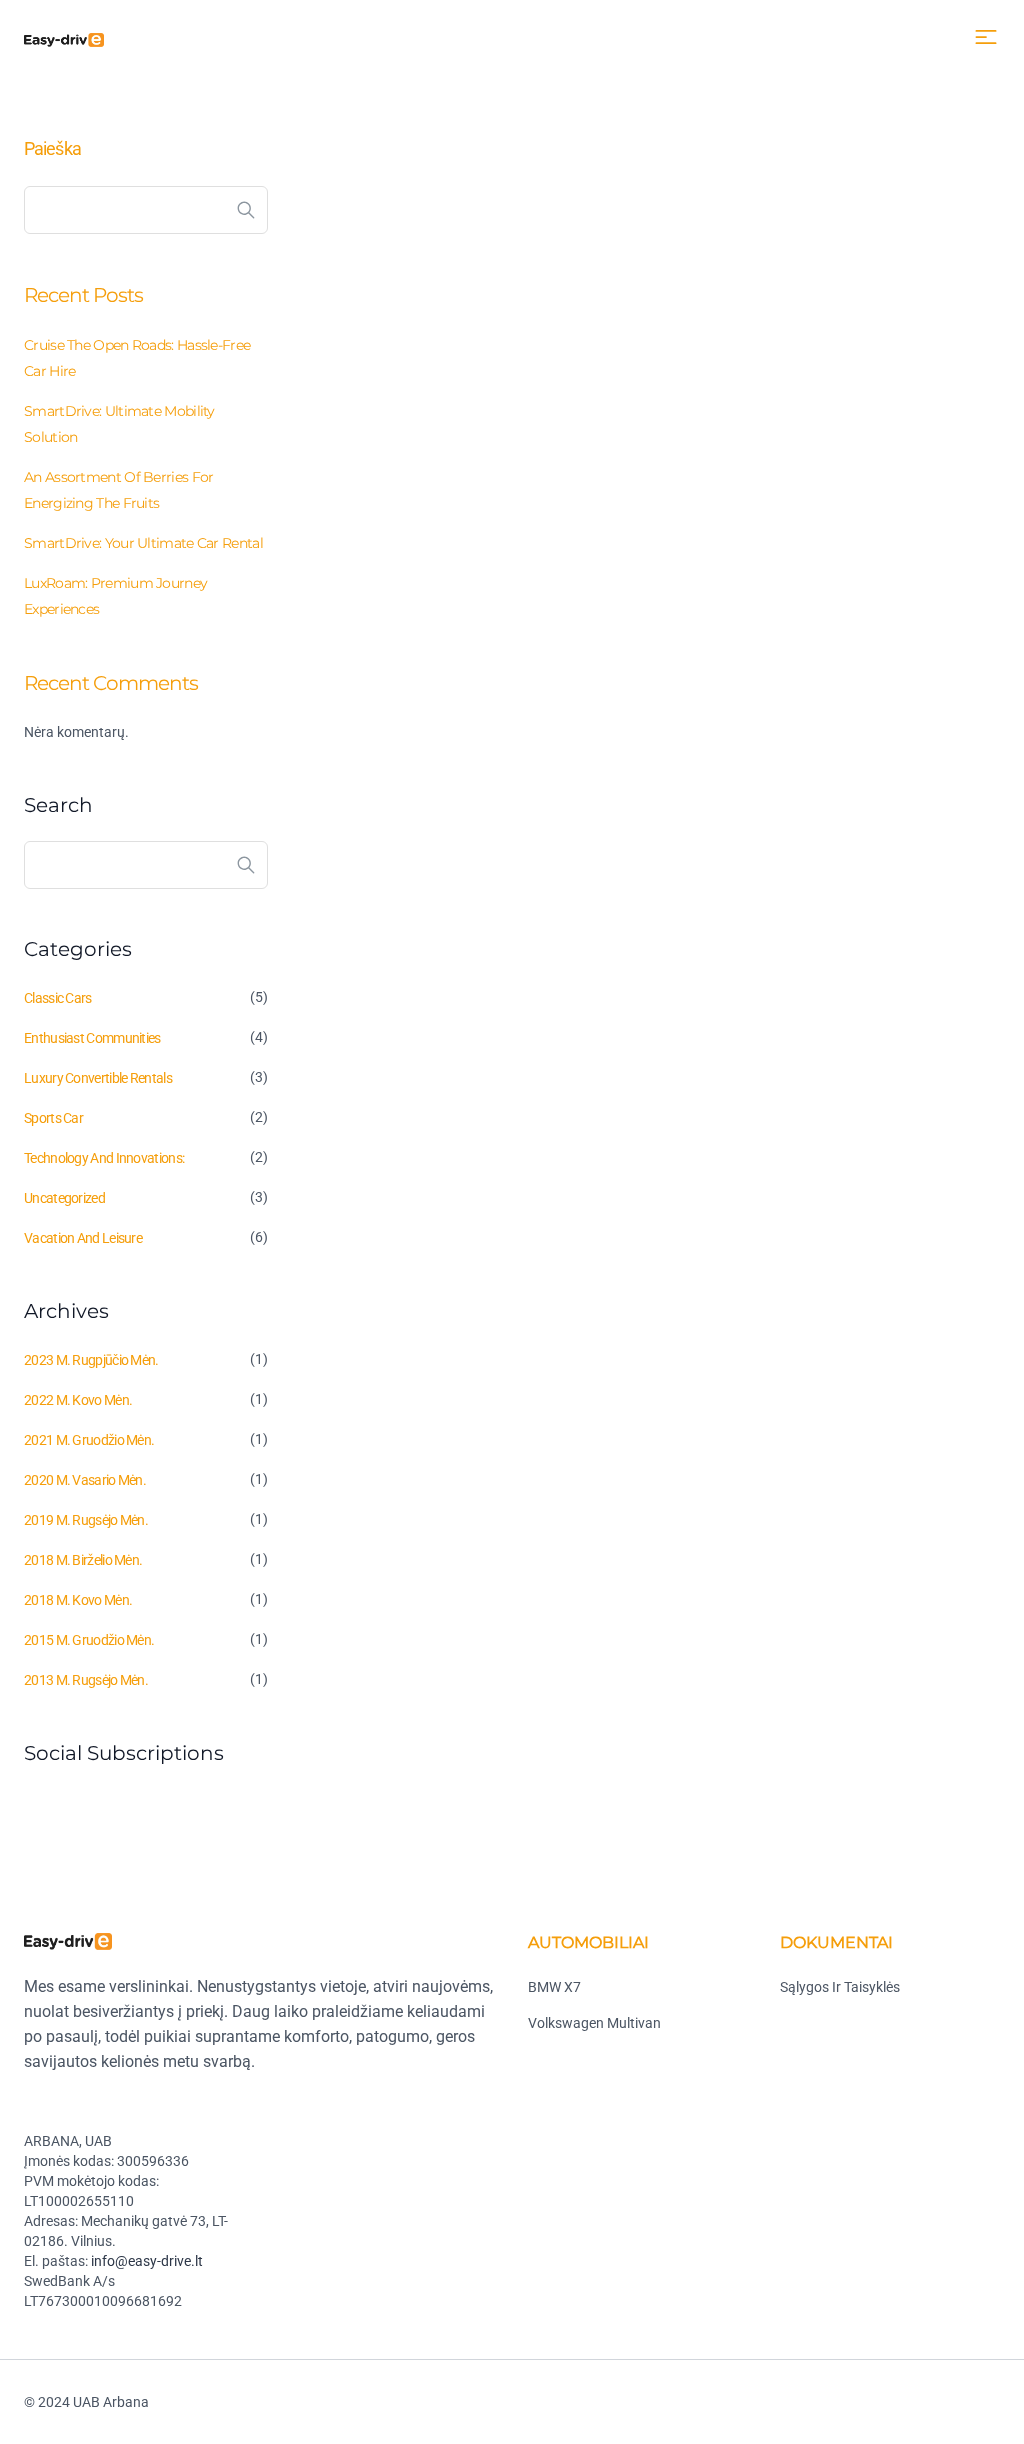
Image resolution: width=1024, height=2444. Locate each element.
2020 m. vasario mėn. (85, 1480)
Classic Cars (58, 998)
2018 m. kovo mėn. (78, 1600)
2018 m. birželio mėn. (83, 1560)
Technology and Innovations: (104, 1158)
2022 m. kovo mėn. (78, 1400)
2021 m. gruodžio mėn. (89, 1440)
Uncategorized (64, 1198)
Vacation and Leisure (83, 1238)
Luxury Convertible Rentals (98, 1078)
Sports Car (53, 1118)
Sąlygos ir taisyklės (840, 1987)
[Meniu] (986, 37)
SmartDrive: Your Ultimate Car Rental (143, 543)
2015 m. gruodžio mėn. (89, 1640)
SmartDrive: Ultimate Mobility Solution (119, 424)
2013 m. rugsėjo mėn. (86, 1680)
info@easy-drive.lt (147, 2261)
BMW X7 (554, 1987)
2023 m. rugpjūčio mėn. (91, 1360)
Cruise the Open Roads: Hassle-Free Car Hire (137, 358)
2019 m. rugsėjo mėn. (86, 1520)
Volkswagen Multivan (594, 2023)
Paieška (52, 148)
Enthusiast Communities (92, 1038)
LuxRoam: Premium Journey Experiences (115, 596)
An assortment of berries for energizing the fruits (118, 490)
